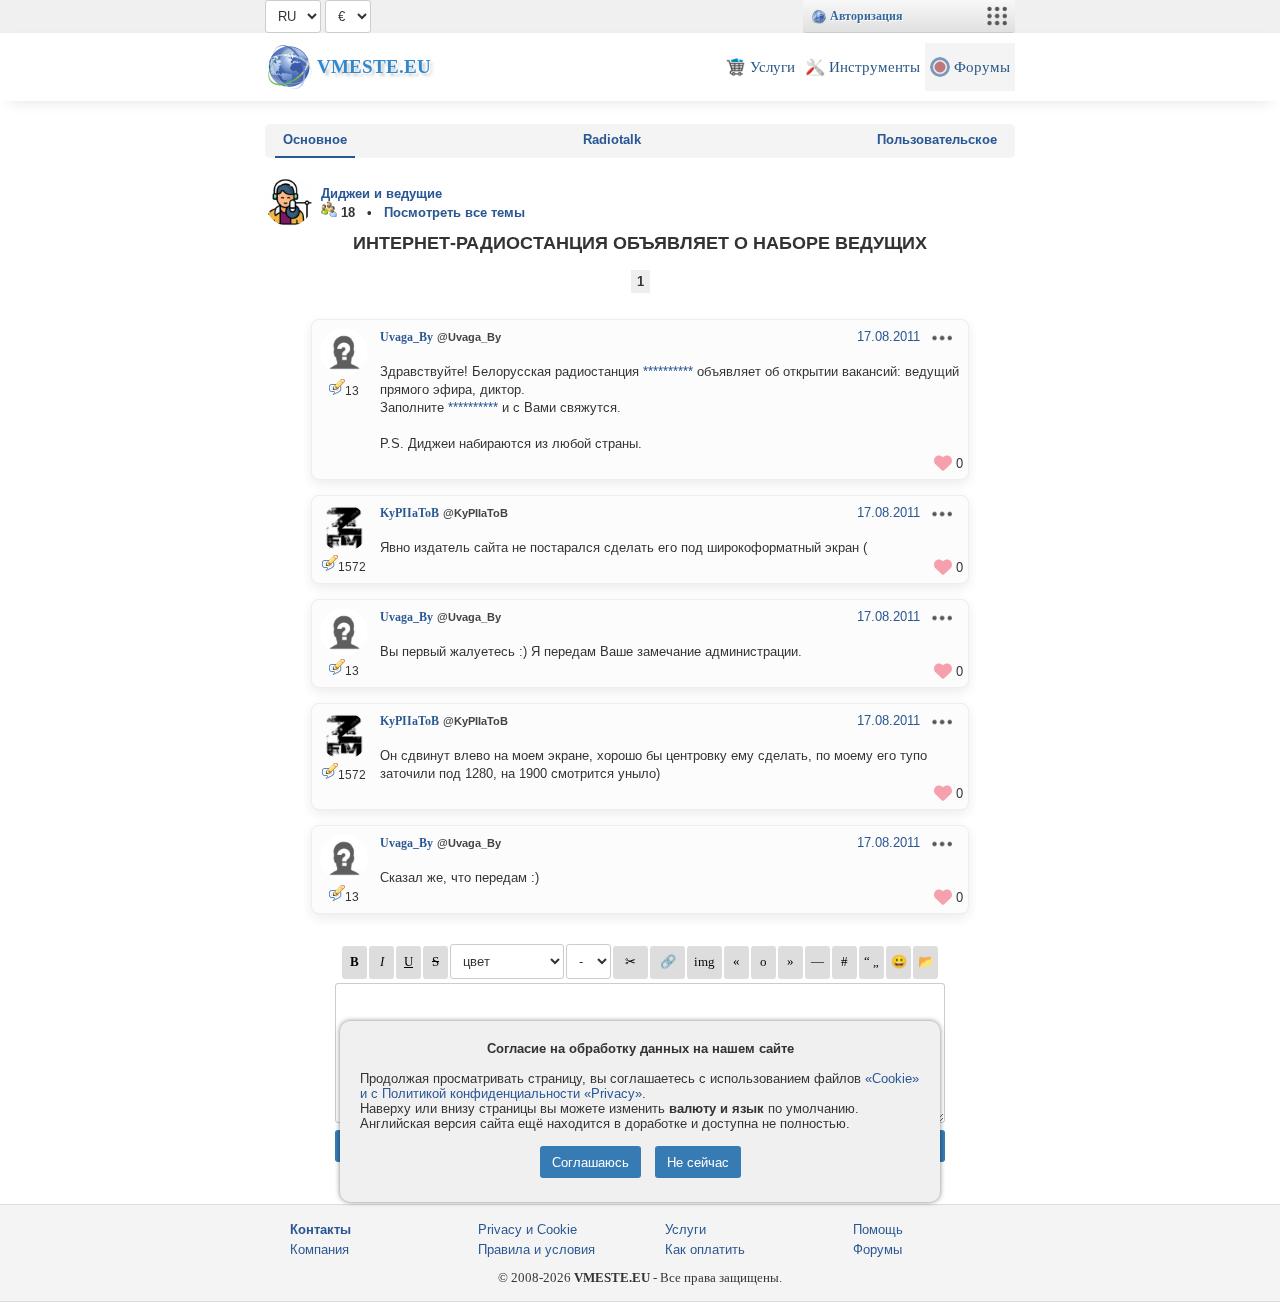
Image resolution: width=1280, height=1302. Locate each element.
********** (668, 371)
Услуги (685, 1229)
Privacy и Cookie (527, 1229)
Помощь (878, 1229)
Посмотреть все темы (454, 212)
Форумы (877, 1249)
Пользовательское (937, 139)
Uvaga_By (406, 337)
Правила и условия (536, 1249)
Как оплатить (705, 1249)
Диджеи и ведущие (381, 193)
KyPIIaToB (409, 513)
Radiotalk (612, 139)
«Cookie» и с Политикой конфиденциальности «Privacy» (639, 1086)
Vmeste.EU (374, 66)
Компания (319, 1249)
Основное (315, 139)
